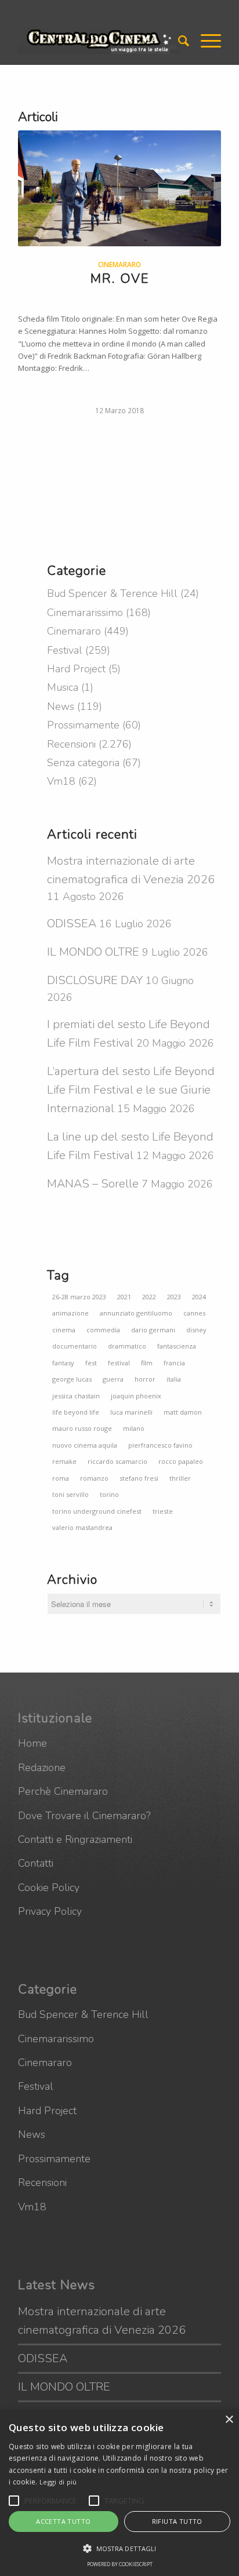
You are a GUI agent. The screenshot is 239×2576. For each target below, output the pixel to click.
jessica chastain (76, 1396)
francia (174, 1363)
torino (109, 1494)
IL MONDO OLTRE (93, 952)
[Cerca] (178, 41)
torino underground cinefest (97, 1511)
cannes (194, 1313)
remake (64, 1461)
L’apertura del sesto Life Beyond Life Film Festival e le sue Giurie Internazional (131, 1090)
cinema (64, 1330)
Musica (63, 687)
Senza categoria (83, 763)
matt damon (183, 1412)
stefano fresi (139, 1478)
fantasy (63, 1363)
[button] (14, 2501)
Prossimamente (83, 725)
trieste (163, 1511)
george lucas (72, 1379)
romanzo (94, 1478)
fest (91, 1363)
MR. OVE (120, 279)
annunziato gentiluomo (136, 1313)
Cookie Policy (49, 1888)
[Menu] (205, 41)
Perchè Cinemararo (63, 1791)
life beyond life (76, 1412)
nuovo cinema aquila (85, 1445)
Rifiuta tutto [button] (177, 2521)
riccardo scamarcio (117, 1461)
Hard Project (76, 669)
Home (32, 1743)
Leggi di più (58, 2482)
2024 (199, 1297)
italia (174, 1379)
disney (196, 1330)
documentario (75, 1346)
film (147, 1363)
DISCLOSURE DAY (95, 980)
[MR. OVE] (119, 188)
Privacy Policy (50, 1911)
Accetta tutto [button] (63, 2521)
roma (61, 1478)
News (61, 706)
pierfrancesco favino (160, 1445)
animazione (70, 1313)
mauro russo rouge (82, 1428)
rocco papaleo (181, 1461)
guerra (113, 1379)
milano (134, 1428)
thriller (180, 1478)
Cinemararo (119, 264)
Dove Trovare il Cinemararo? (84, 1816)
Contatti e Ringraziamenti (75, 1839)
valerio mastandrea (82, 1527)
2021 (124, 1297)
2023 (174, 1297)
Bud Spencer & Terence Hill (112, 593)
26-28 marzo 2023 (79, 1297)
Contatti (36, 1863)
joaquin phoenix (136, 1396)
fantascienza (177, 1346)
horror (145, 1379)
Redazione (42, 1768)
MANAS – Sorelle (93, 1184)
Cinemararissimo (85, 613)
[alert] (119, 2493)
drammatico (127, 1346)
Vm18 (61, 781)
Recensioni (71, 744)
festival (119, 1363)
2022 (149, 1297)
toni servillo (70, 1494)
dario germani (153, 1330)
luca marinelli (131, 1412)
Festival (65, 650)
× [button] (229, 2420)
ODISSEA (72, 923)
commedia (103, 1330)
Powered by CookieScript (120, 2564)
